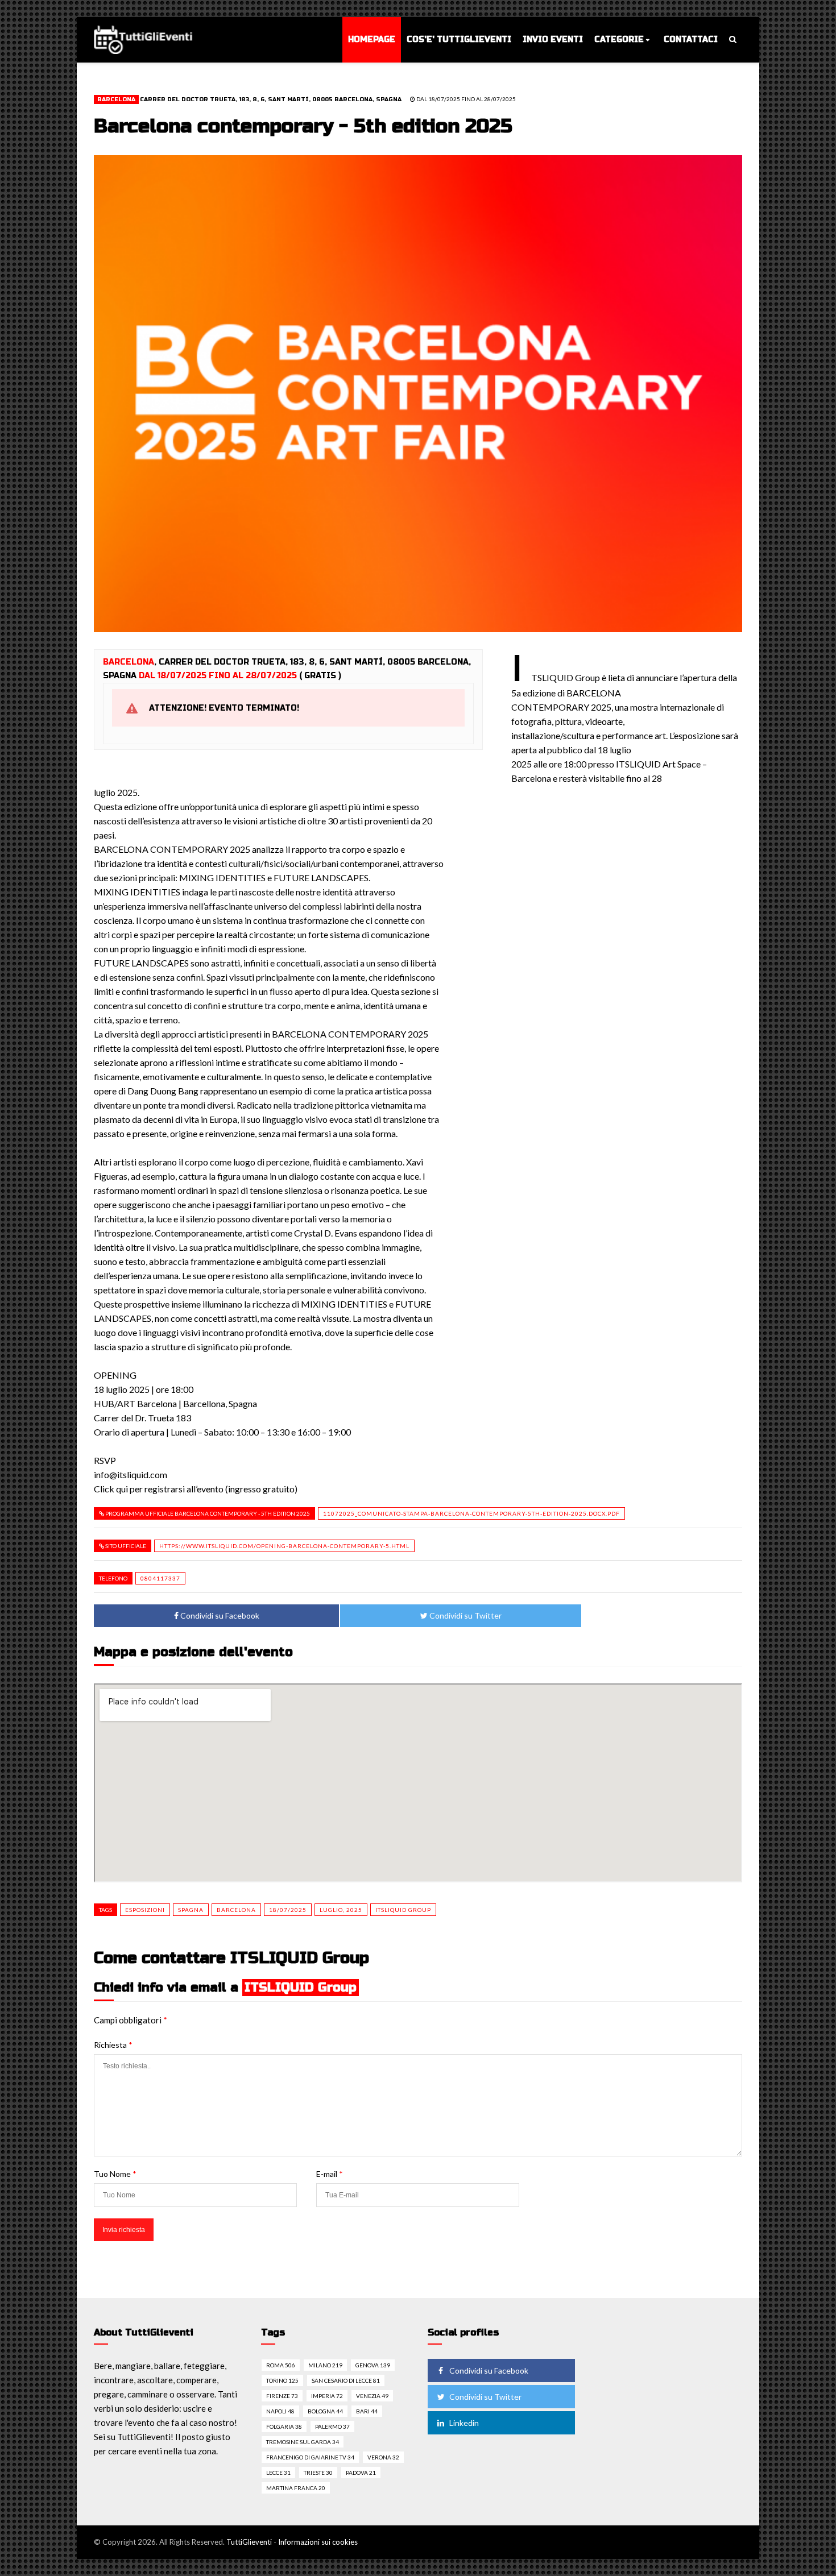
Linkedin (464, 2423)
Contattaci (691, 40)
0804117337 (160, 1578)
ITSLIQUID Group (403, 1910)
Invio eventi (553, 40)
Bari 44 (367, 2411)
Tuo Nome (115, 2174)
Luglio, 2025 (341, 1910)
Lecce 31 (278, 2473)
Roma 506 (281, 2365)
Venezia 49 (372, 2396)
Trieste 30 (318, 2473)
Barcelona (116, 99)
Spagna (191, 1910)
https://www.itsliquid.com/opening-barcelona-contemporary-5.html (284, 1546)
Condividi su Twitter (465, 1615)
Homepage (372, 40)
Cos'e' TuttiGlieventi (459, 40)
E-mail (330, 2174)
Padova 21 (361, 2473)
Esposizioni (145, 1910)
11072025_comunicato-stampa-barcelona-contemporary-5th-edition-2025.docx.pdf (471, 1513)
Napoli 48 (280, 2411)
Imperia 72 (327, 2396)
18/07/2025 (288, 1910)
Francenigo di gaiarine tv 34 (310, 2457)
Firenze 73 (282, 2396)
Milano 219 (325, 2365)
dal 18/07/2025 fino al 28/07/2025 (465, 99)
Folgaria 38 (284, 2426)
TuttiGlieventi (249, 2542)
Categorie (619, 40)
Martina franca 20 (296, 2488)
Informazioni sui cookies (318, 2542)
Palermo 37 (332, 2426)
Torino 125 (282, 2380)
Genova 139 (373, 2365)
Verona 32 (383, 2457)
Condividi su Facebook (219, 1615)
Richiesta (113, 2045)
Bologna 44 (325, 2411)
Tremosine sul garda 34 (303, 2442)
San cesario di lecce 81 (346, 2380)
